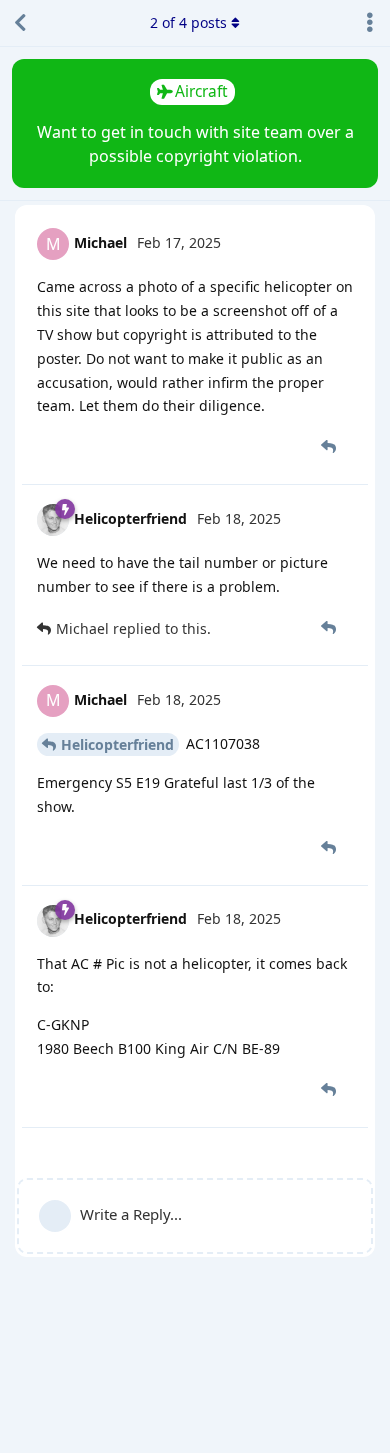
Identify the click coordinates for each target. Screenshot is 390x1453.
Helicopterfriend (117, 744)
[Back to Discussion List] (20, 23)
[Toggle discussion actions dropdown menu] (370, 23)
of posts (188, 22)
